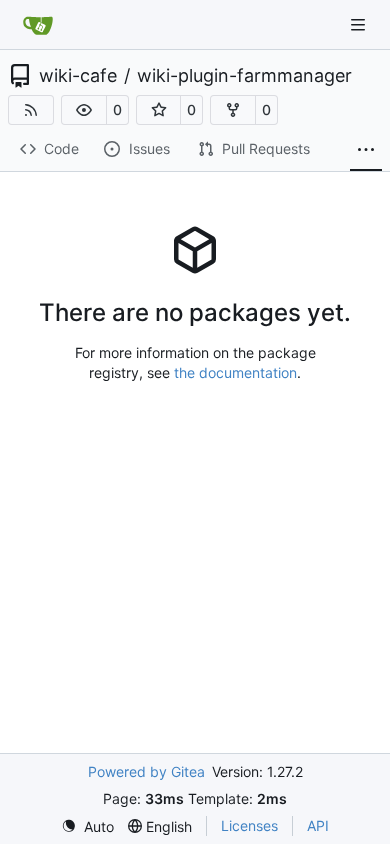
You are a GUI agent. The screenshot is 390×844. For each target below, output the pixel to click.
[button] (84, 110)
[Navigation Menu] (360, 24)
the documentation (235, 372)
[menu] (87, 826)
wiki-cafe (78, 76)
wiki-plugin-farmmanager (244, 76)
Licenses (249, 825)
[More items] (366, 150)
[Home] (38, 25)
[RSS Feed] (31, 110)
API (318, 825)
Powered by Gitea (146, 771)
